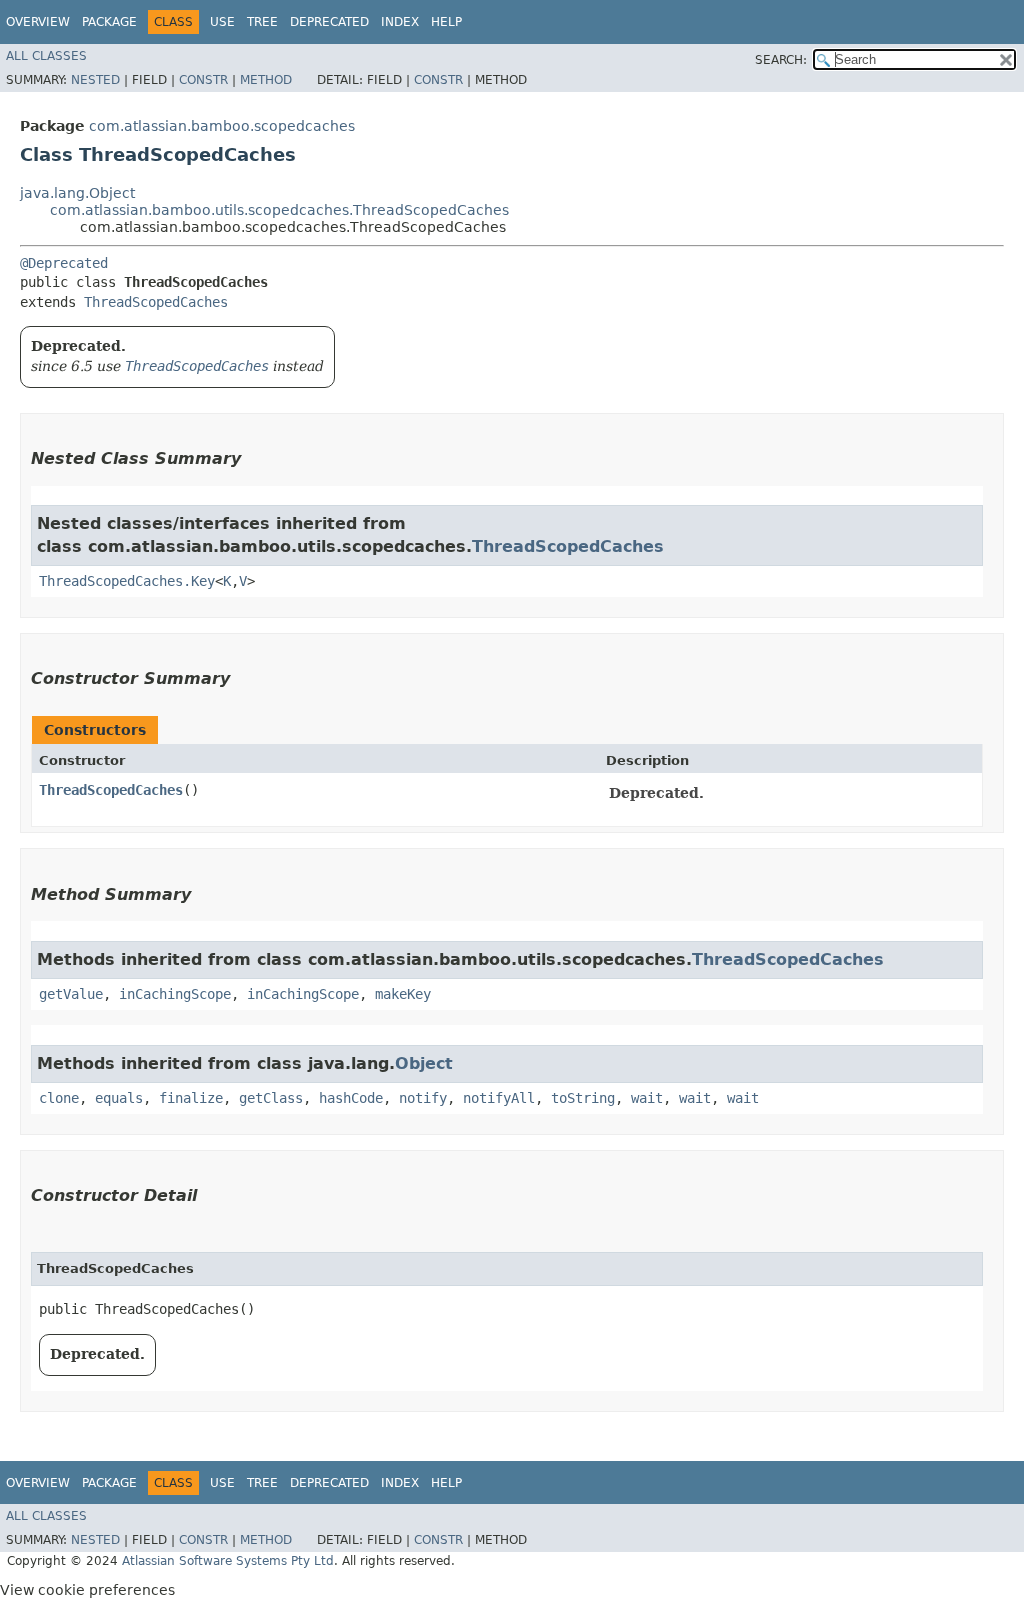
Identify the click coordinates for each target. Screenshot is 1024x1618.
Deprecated (329, 22)
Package (109, 22)
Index (400, 22)
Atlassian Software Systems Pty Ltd (228, 1561)
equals (119, 1098)
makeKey (403, 994)
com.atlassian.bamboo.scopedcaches (222, 126)
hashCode (351, 1098)
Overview (38, 22)
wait (647, 1098)
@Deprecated (64, 263)
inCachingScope (175, 994)
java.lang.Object (77, 193)
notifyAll (499, 1098)
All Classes (46, 56)
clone (59, 1098)
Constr (203, 80)
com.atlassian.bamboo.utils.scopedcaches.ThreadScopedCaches (279, 210)
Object (424, 1063)
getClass (271, 1098)
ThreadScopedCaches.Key (127, 581)
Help (446, 22)
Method (266, 80)
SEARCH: (781, 60)
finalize (191, 1098)
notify (423, 1098)
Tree (262, 22)
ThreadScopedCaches (156, 302)
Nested (95, 80)
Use (222, 22)
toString (583, 1098)
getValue (71, 994)
